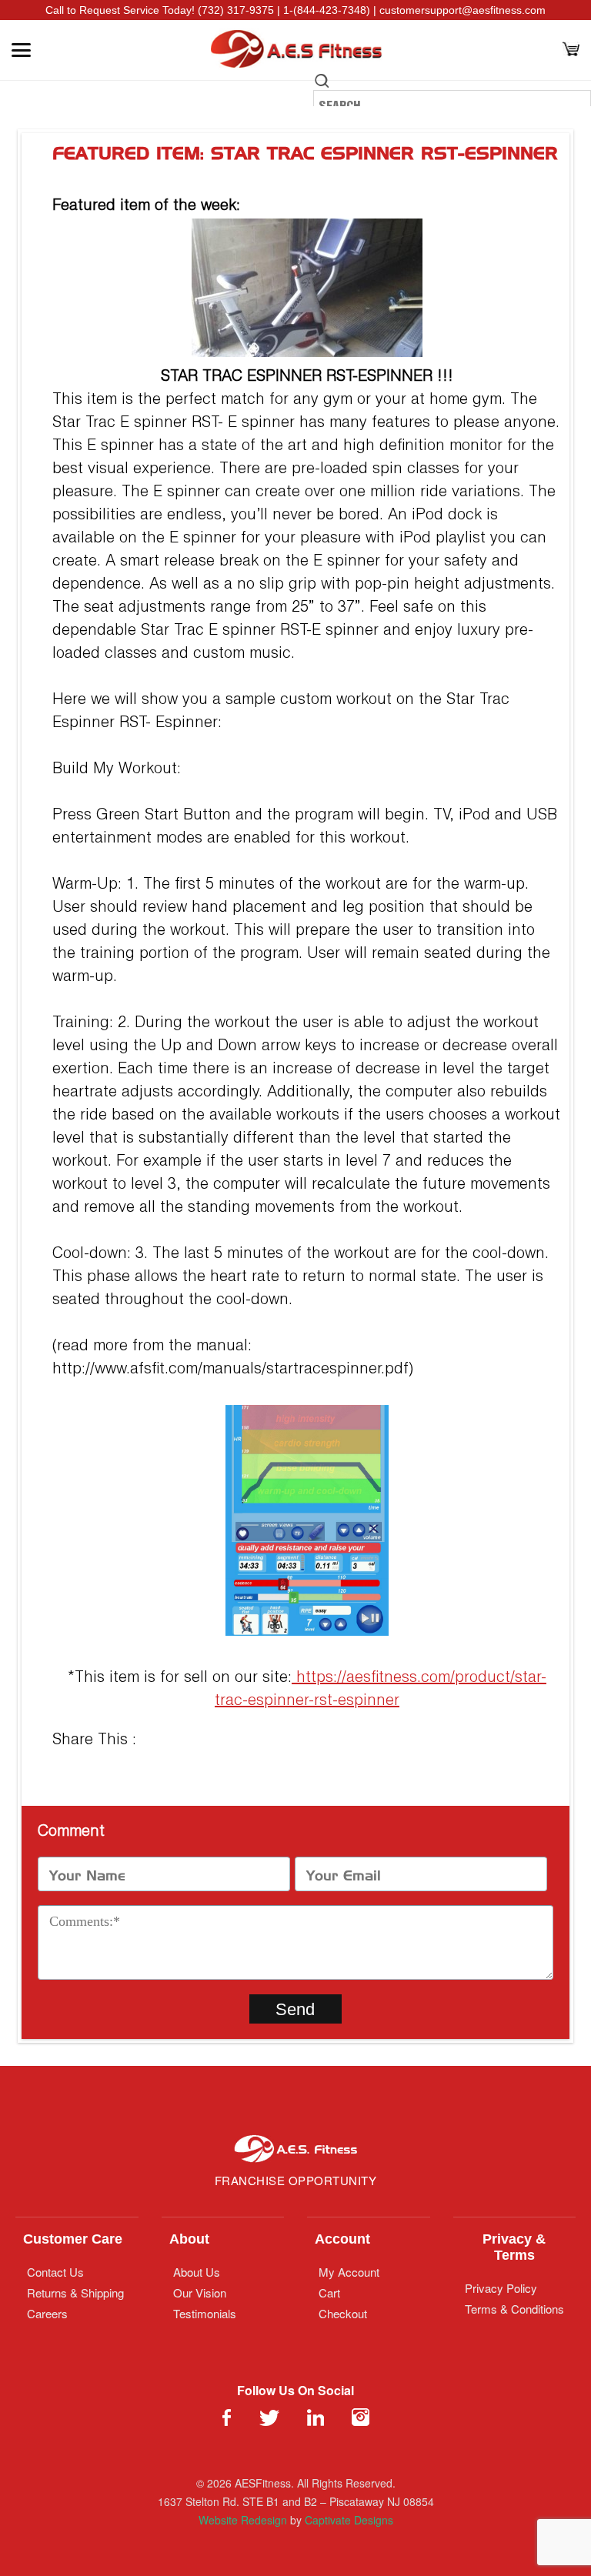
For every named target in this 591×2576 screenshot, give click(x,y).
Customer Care (73, 2239)
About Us (197, 2272)
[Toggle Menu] (21, 50)
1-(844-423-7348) (327, 10)
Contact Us (55, 2272)
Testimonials (205, 2313)
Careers (47, 2313)
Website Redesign (243, 2520)
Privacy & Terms (514, 2247)
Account (342, 2239)
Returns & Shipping (75, 2292)
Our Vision (200, 2292)
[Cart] (571, 50)
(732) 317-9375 (236, 10)
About (189, 2239)
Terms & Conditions (514, 2309)
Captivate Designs (349, 2520)
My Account (349, 2272)
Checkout (343, 2313)
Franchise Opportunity (296, 2180)
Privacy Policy (501, 2288)
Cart (329, 2292)
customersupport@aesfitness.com (462, 10)
